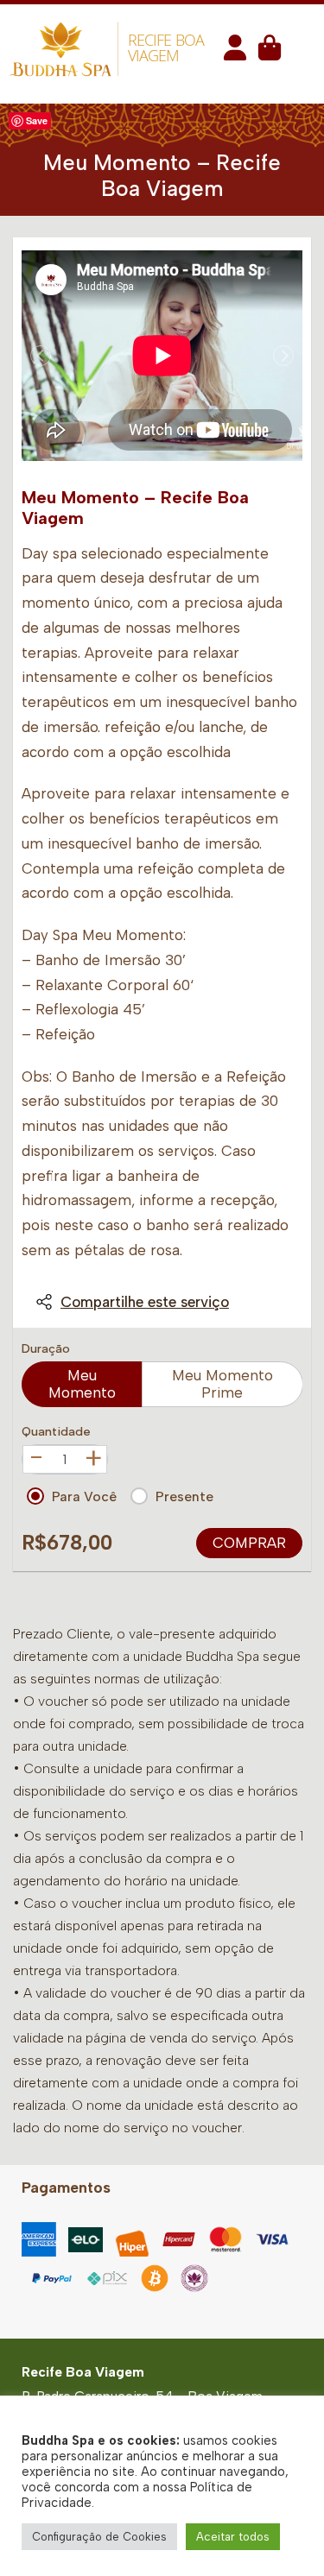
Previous (41, 356)
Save (37, 120)
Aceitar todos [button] (233, 2537)
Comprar (249, 1543)
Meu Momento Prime (222, 1384)
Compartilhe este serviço (145, 1302)
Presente (184, 1496)
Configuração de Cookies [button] (99, 2537)
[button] (235, 53)
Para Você (84, 1496)
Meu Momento (82, 1384)
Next (283, 356)
